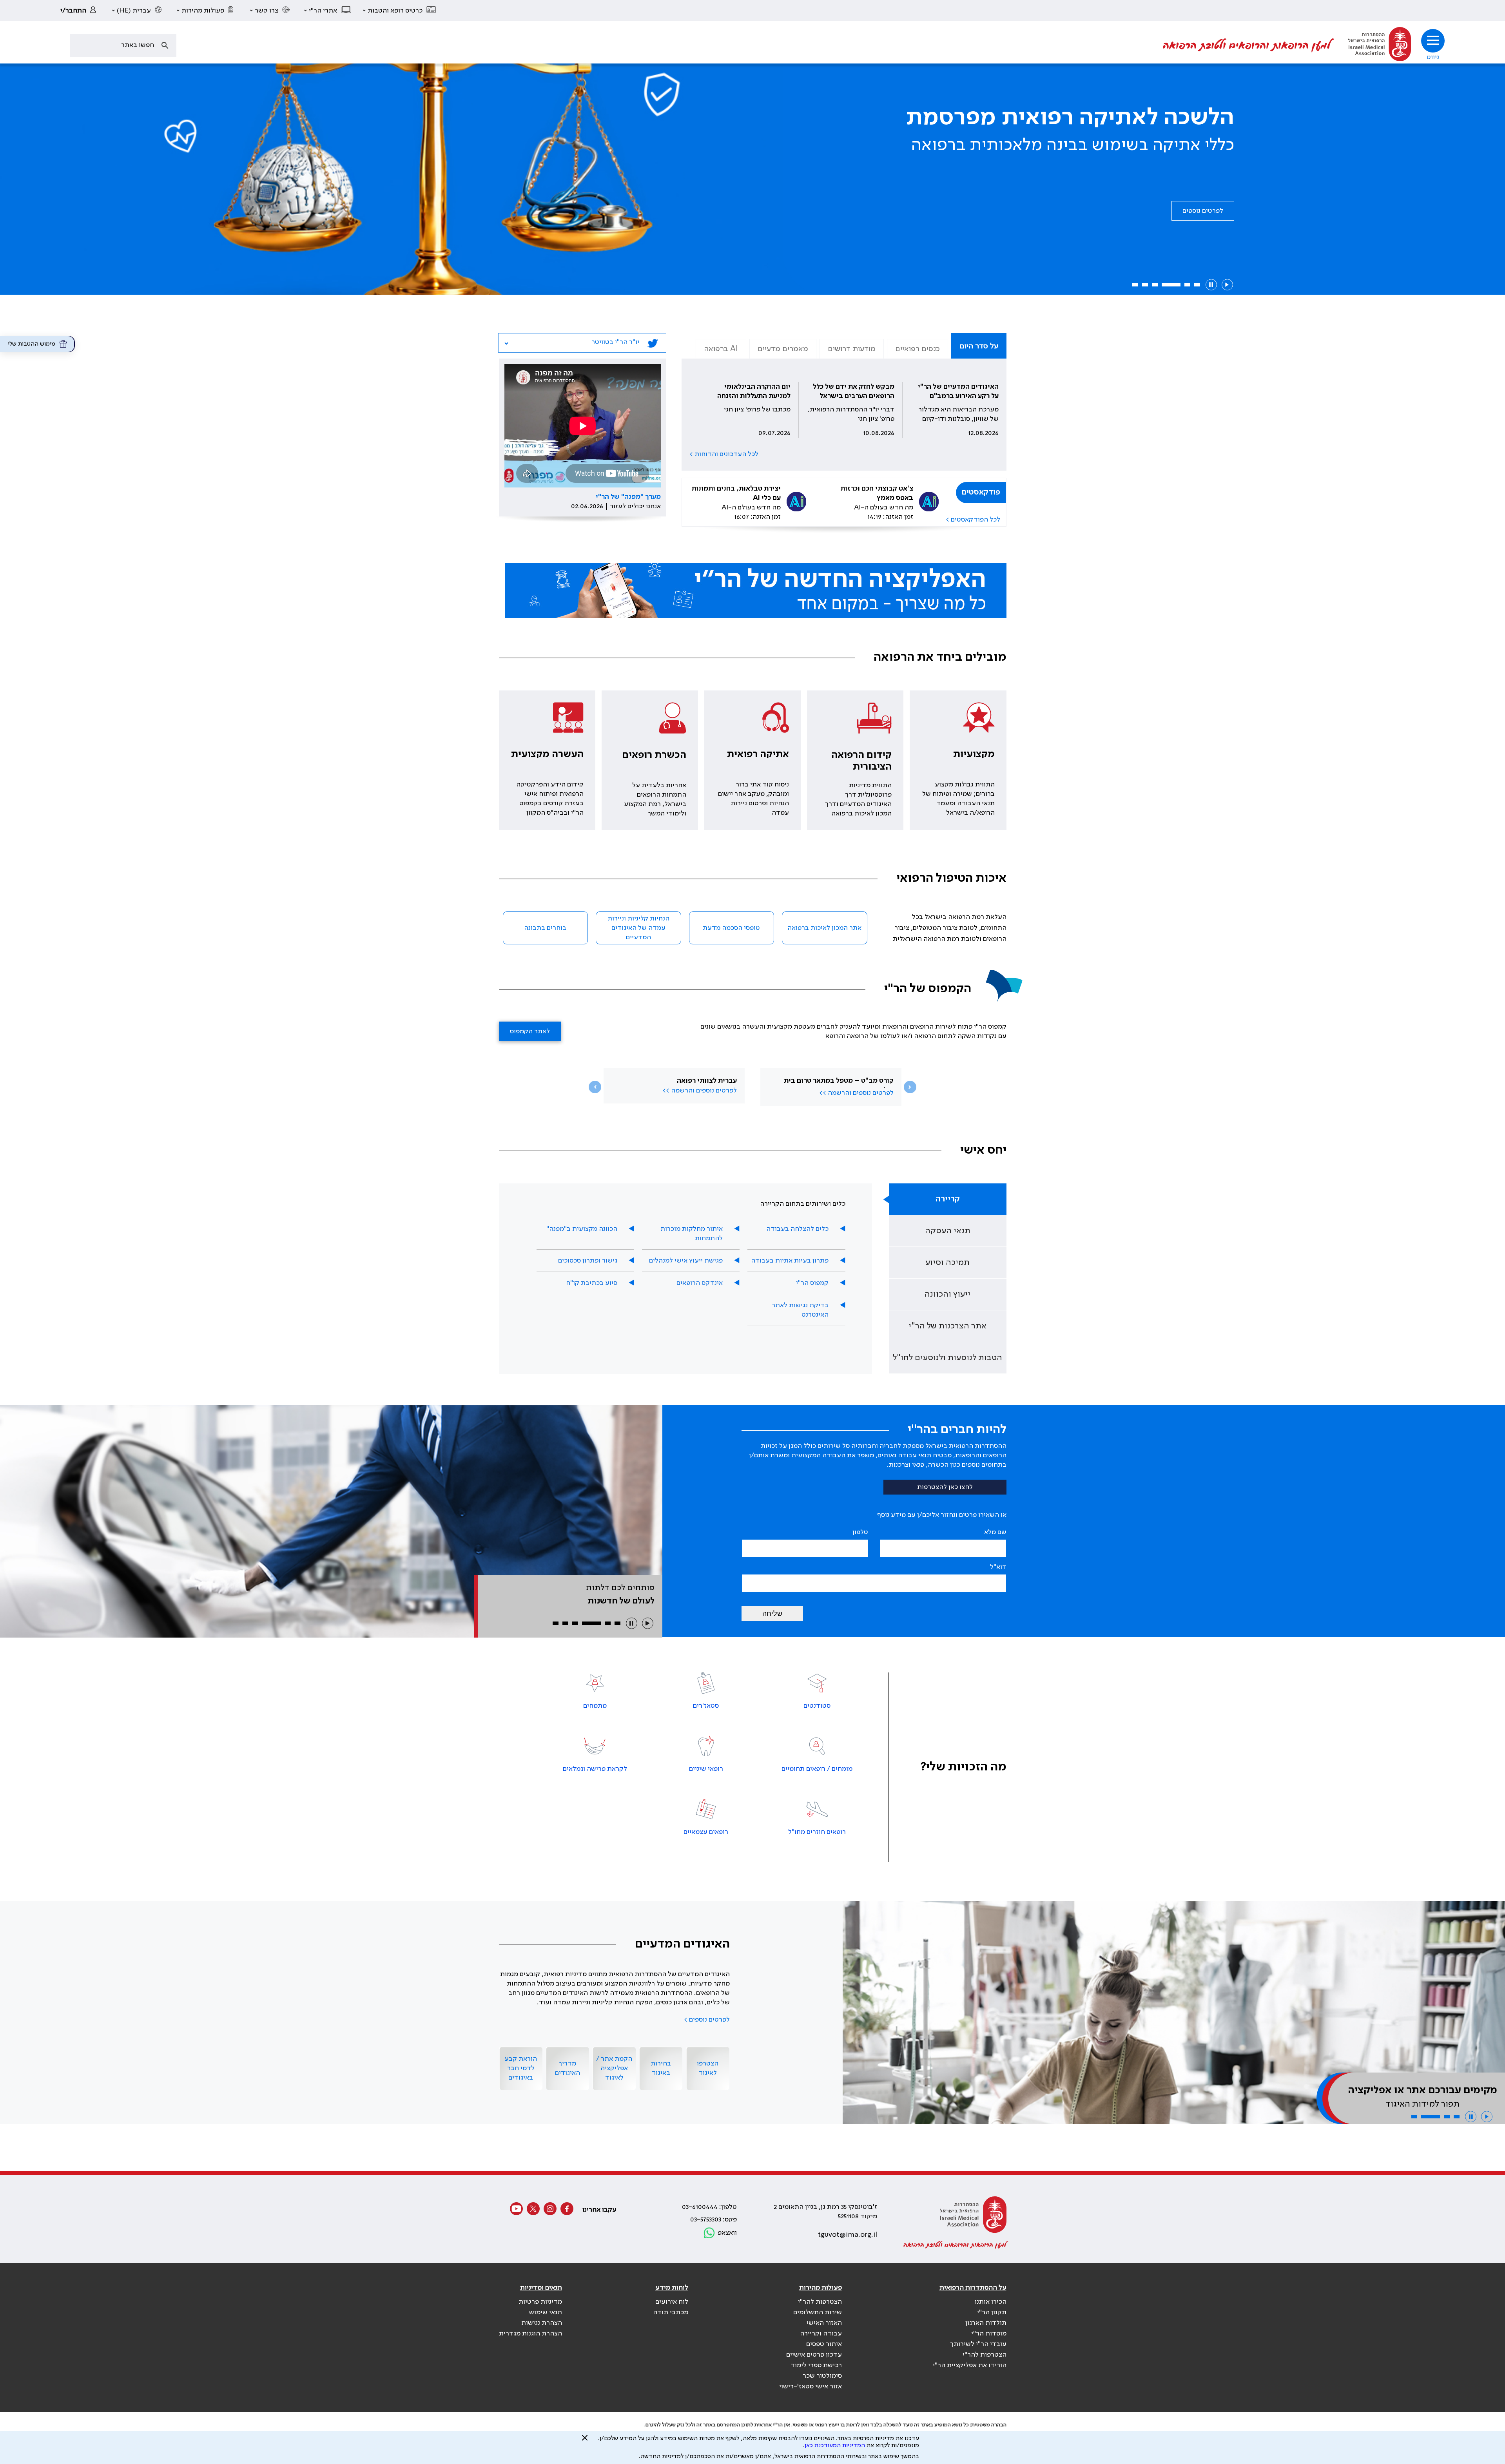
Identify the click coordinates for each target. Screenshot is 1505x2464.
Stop (1211, 285)
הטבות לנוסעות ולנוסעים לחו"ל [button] (947, 1358)
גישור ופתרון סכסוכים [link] (588, 1261)
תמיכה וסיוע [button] (947, 1263)
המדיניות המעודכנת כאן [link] (835, 2446)
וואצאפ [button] (727, 2233)
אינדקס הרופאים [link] (700, 1283)
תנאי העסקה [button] (948, 1231)
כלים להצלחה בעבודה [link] (797, 1229)
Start (1227, 285)
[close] (585, 2441)
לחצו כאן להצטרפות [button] (945, 1487)
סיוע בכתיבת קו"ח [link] (592, 1283)
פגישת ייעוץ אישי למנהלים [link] (686, 1261)
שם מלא (995, 1532)
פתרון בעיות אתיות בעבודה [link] (790, 1261)
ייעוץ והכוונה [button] (947, 1294)
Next (910, 1087)
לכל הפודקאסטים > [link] (973, 520)
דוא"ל (998, 1567)
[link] (80, 11)
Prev (595, 1087)
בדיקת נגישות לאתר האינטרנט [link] (800, 1310)
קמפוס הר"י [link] (812, 1283)
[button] (400, 11)
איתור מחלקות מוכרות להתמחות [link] (692, 1234)
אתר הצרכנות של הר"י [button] (947, 1326)
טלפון (860, 1532)
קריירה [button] (948, 1199)
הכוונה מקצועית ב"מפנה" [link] (582, 1229)
